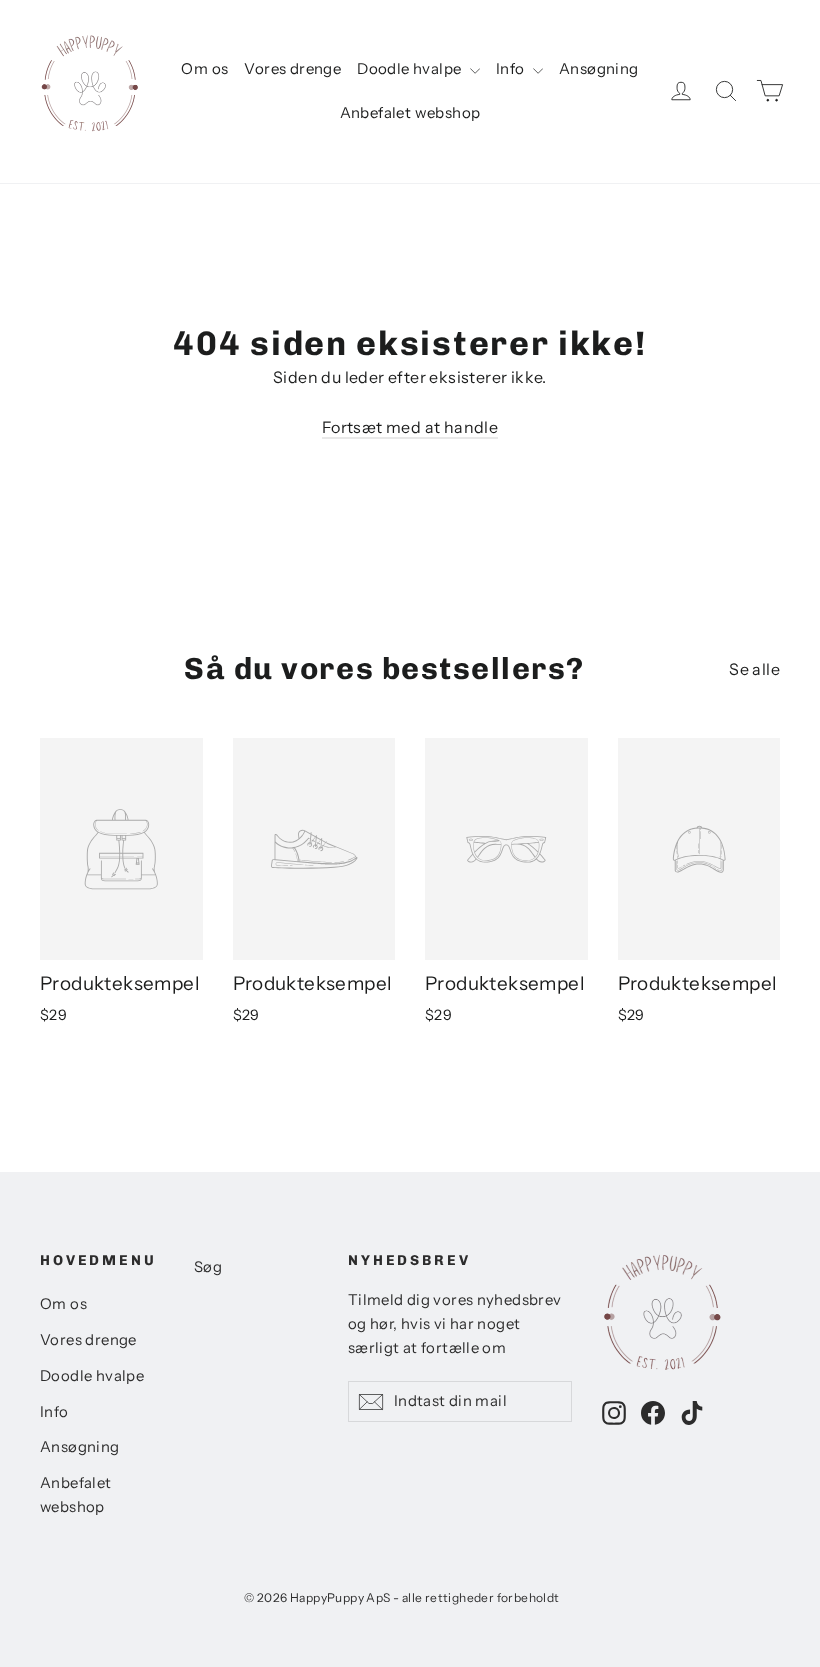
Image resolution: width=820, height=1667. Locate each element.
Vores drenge (292, 68)
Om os (204, 68)
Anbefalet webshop (410, 112)
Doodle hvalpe (411, 68)
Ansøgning (599, 68)
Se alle (754, 669)
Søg (208, 1267)
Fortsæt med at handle (410, 427)
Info (512, 68)
